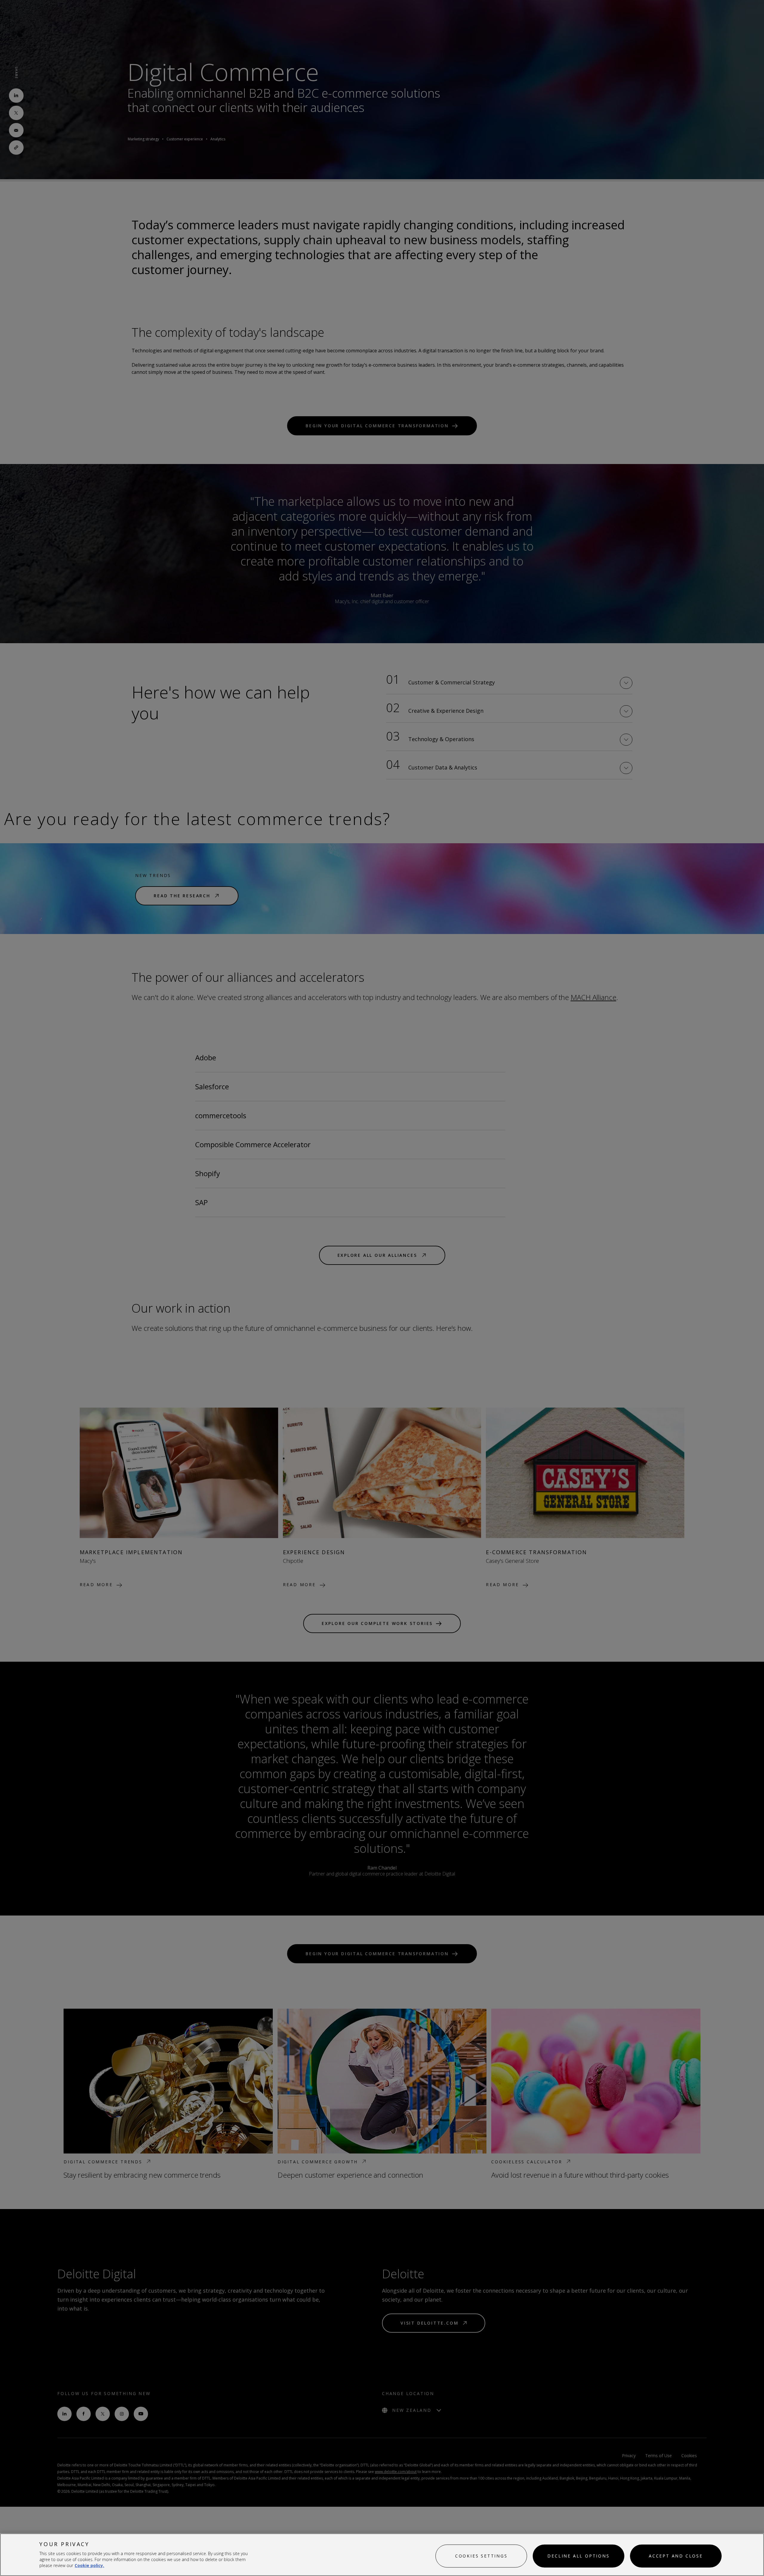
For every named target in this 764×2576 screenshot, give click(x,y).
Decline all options (578, 2556)
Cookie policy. (89, 2565)
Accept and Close (676, 2556)
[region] (382, 2555)
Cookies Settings (481, 2556)
